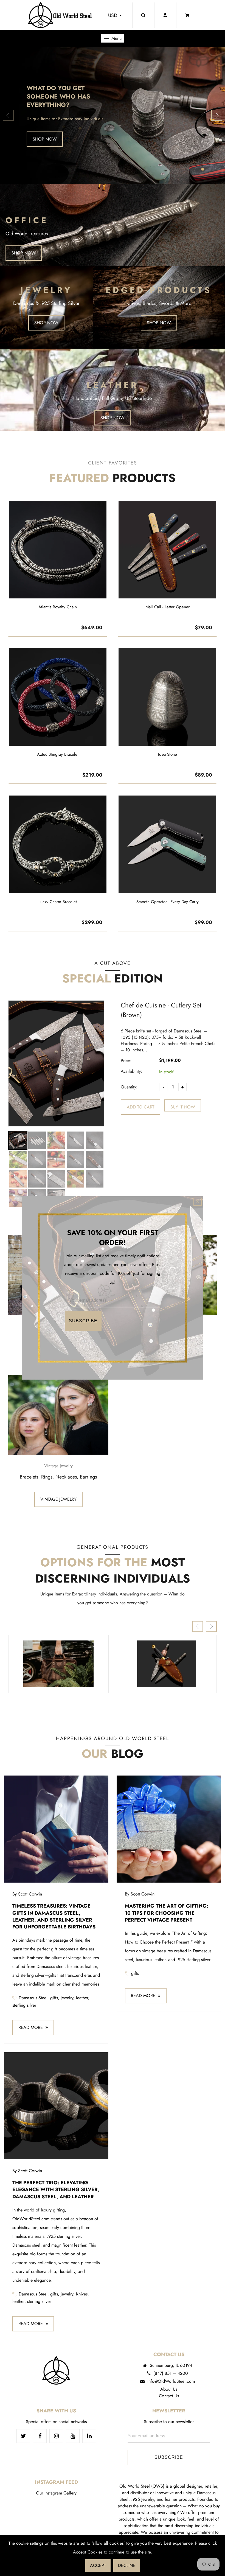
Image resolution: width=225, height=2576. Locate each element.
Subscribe (83, 1321)
